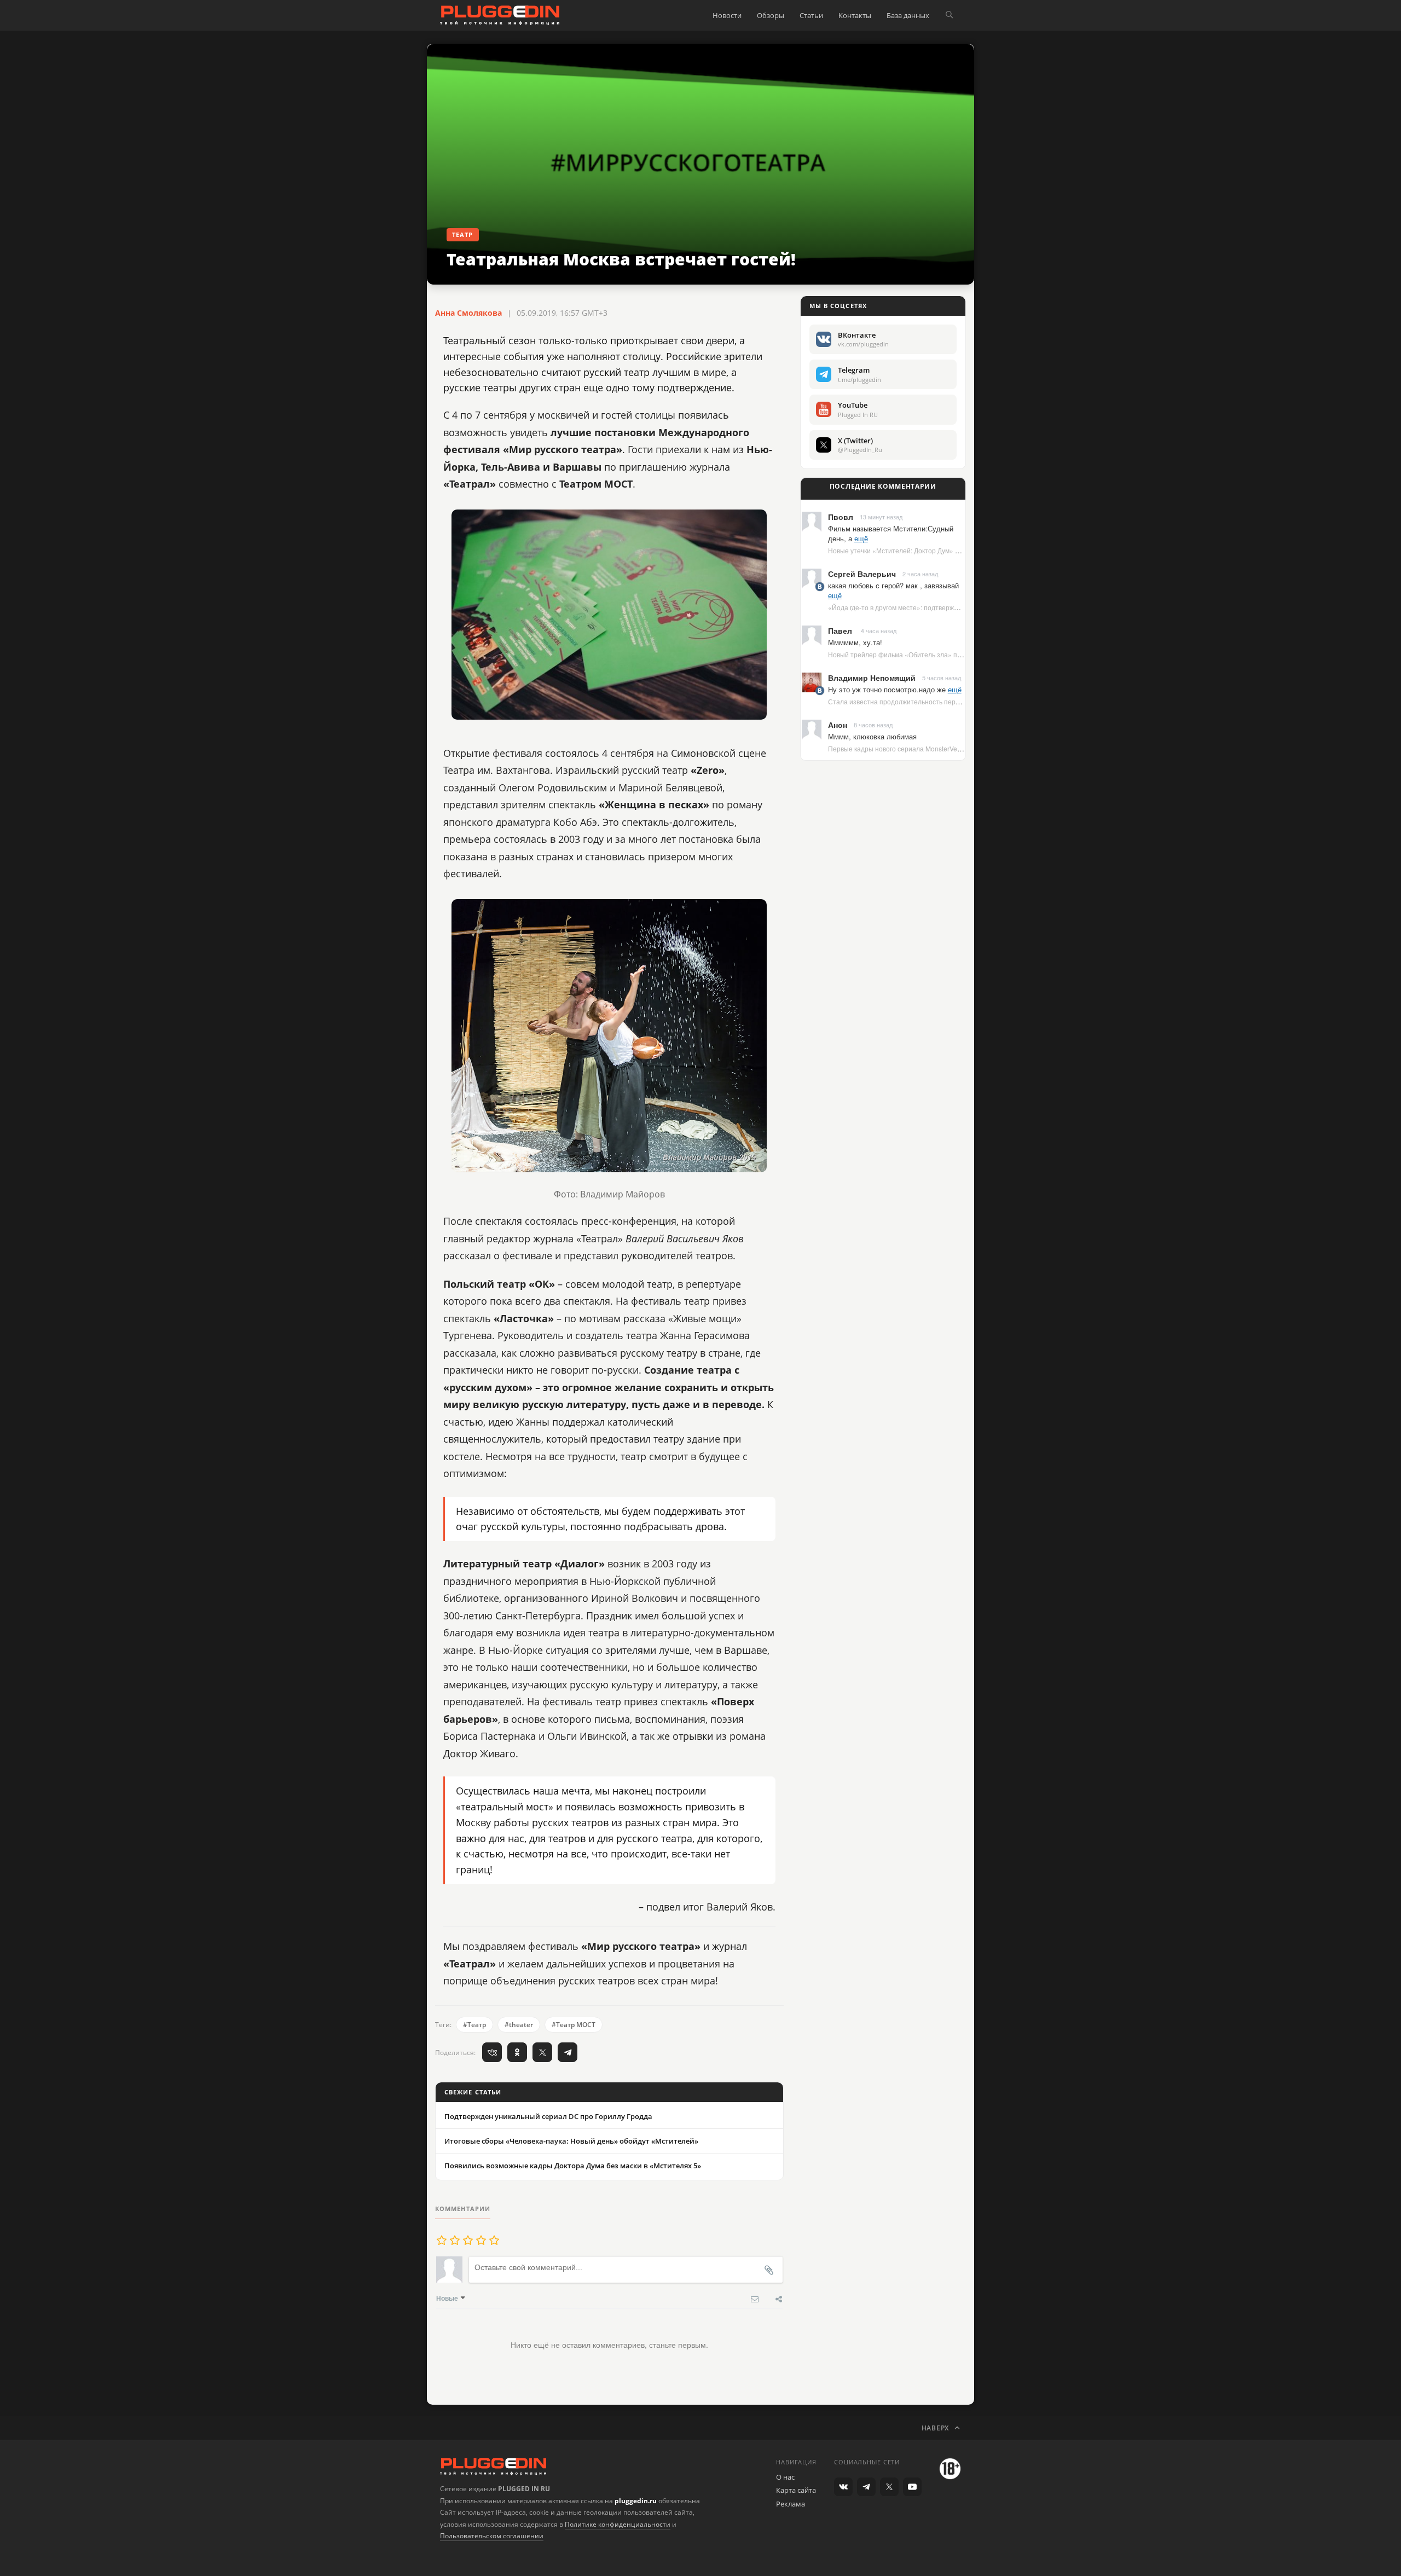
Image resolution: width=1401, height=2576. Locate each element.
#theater (519, 2025)
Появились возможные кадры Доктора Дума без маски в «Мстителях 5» (573, 2166)
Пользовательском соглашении (492, 2536)
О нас (785, 2477)
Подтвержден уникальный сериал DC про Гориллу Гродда (548, 2116)
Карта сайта (796, 2490)
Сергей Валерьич (862, 574)
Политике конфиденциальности (618, 2524)
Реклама (791, 2504)
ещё (861, 538)
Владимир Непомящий (872, 678)
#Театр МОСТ (574, 2025)
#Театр (474, 2025)
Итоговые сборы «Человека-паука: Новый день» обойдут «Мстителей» (571, 2141)
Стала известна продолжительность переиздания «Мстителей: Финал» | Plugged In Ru (964, 701)
